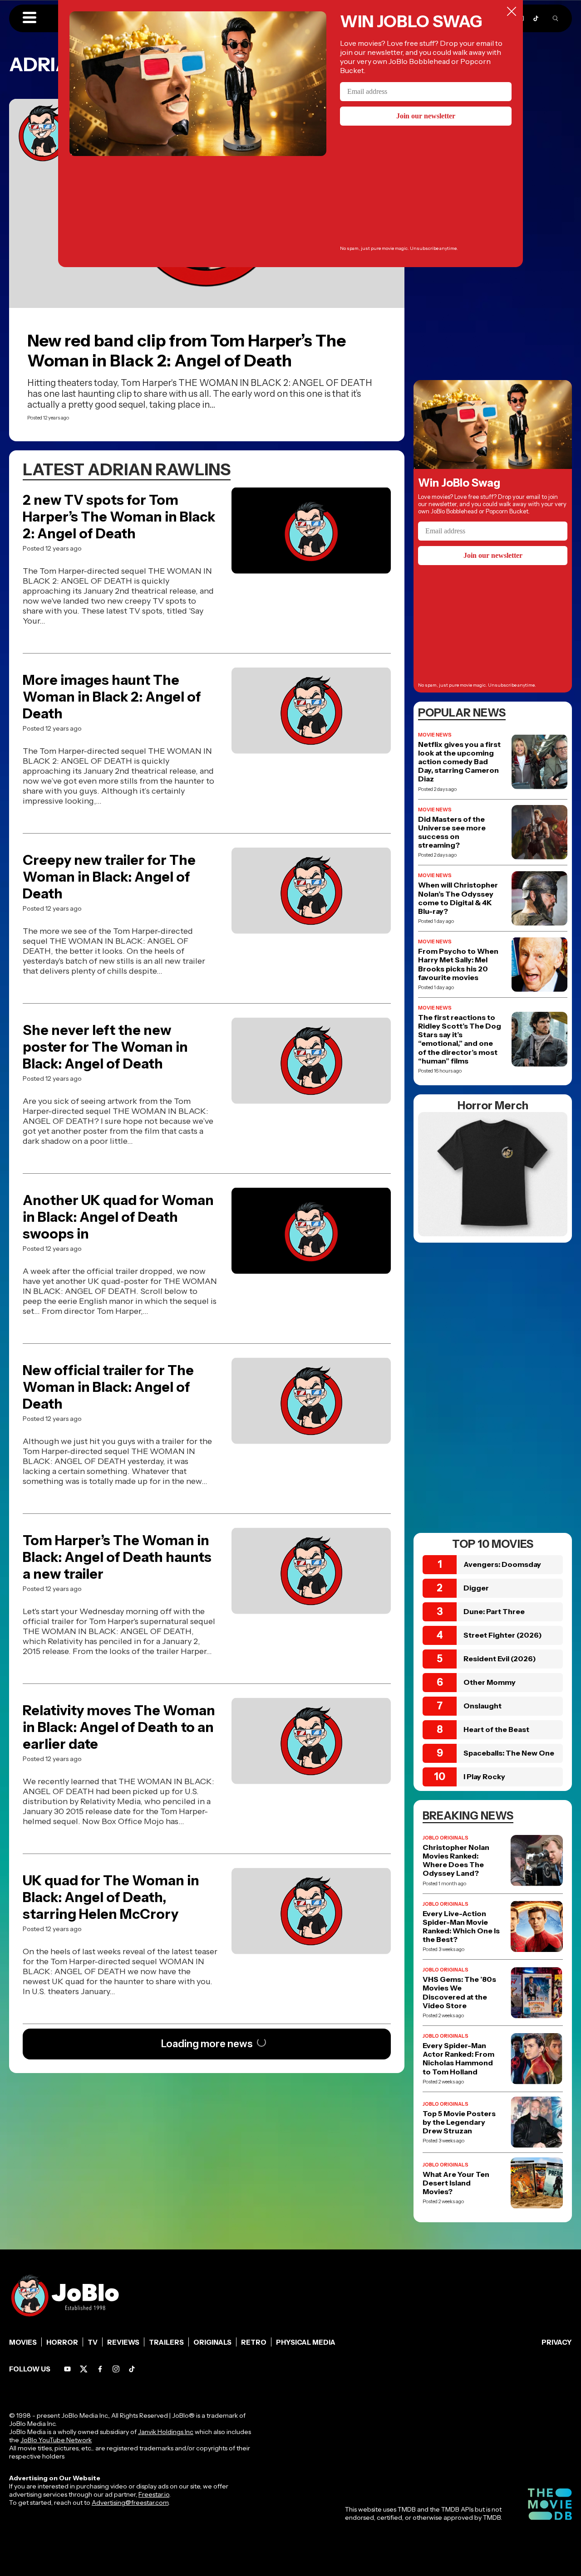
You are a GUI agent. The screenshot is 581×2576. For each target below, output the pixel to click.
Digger (476, 1588)
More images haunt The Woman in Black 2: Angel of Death (112, 697)
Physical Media (306, 2342)
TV (93, 2342)
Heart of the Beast (496, 1729)
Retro (254, 2342)
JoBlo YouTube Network (56, 2440)
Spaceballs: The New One (509, 1753)
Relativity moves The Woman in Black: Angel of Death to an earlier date (119, 1727)
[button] (30, 18)
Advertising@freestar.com (130, 2503)
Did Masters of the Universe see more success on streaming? (452, 832)
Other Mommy (490, 1682)
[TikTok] (536, 18)
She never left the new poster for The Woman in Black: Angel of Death (105, 1047)
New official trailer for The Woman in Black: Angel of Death (108, 1387)
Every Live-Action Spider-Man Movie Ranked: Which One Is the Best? (461, 1927)
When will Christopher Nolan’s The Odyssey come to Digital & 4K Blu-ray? (458, 898)
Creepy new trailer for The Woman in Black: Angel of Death (109, 877)
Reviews (123, 2342)
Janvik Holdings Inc (166, 2432)
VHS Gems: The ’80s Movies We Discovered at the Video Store (459, 1993)
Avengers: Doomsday (502, 1564)
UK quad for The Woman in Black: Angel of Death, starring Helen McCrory (111, 1897)
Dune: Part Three (494, 1611)
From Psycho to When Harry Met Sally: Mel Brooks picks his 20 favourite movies (458, 964)
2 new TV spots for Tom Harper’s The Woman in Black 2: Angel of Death (119, 517)
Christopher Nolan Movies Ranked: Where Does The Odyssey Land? (456, 1861)
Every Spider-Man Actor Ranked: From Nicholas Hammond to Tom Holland (458, 2059)
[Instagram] (116, 2369)
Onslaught (483, 1706)
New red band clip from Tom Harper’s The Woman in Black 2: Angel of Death (187, 351)
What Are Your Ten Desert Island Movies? (456, 2183)
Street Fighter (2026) (503, 1635)
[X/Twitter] (84, 2369)
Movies (23, 2342)
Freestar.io (154, 2494)
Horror (62, 2342)
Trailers (166, 2342)
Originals (212, 2342)
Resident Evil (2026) (500, 1659)
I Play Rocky (484, 1776)
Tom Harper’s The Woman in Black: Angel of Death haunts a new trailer (117, 1557)
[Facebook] (100, 2369)
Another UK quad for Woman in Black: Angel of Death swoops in (118, 1217)
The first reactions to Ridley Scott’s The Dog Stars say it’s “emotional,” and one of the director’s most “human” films (460, 1039)
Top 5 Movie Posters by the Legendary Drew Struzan (459, 2122)
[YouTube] (67, 2369)
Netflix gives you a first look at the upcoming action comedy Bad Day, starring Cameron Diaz (459, 762)
